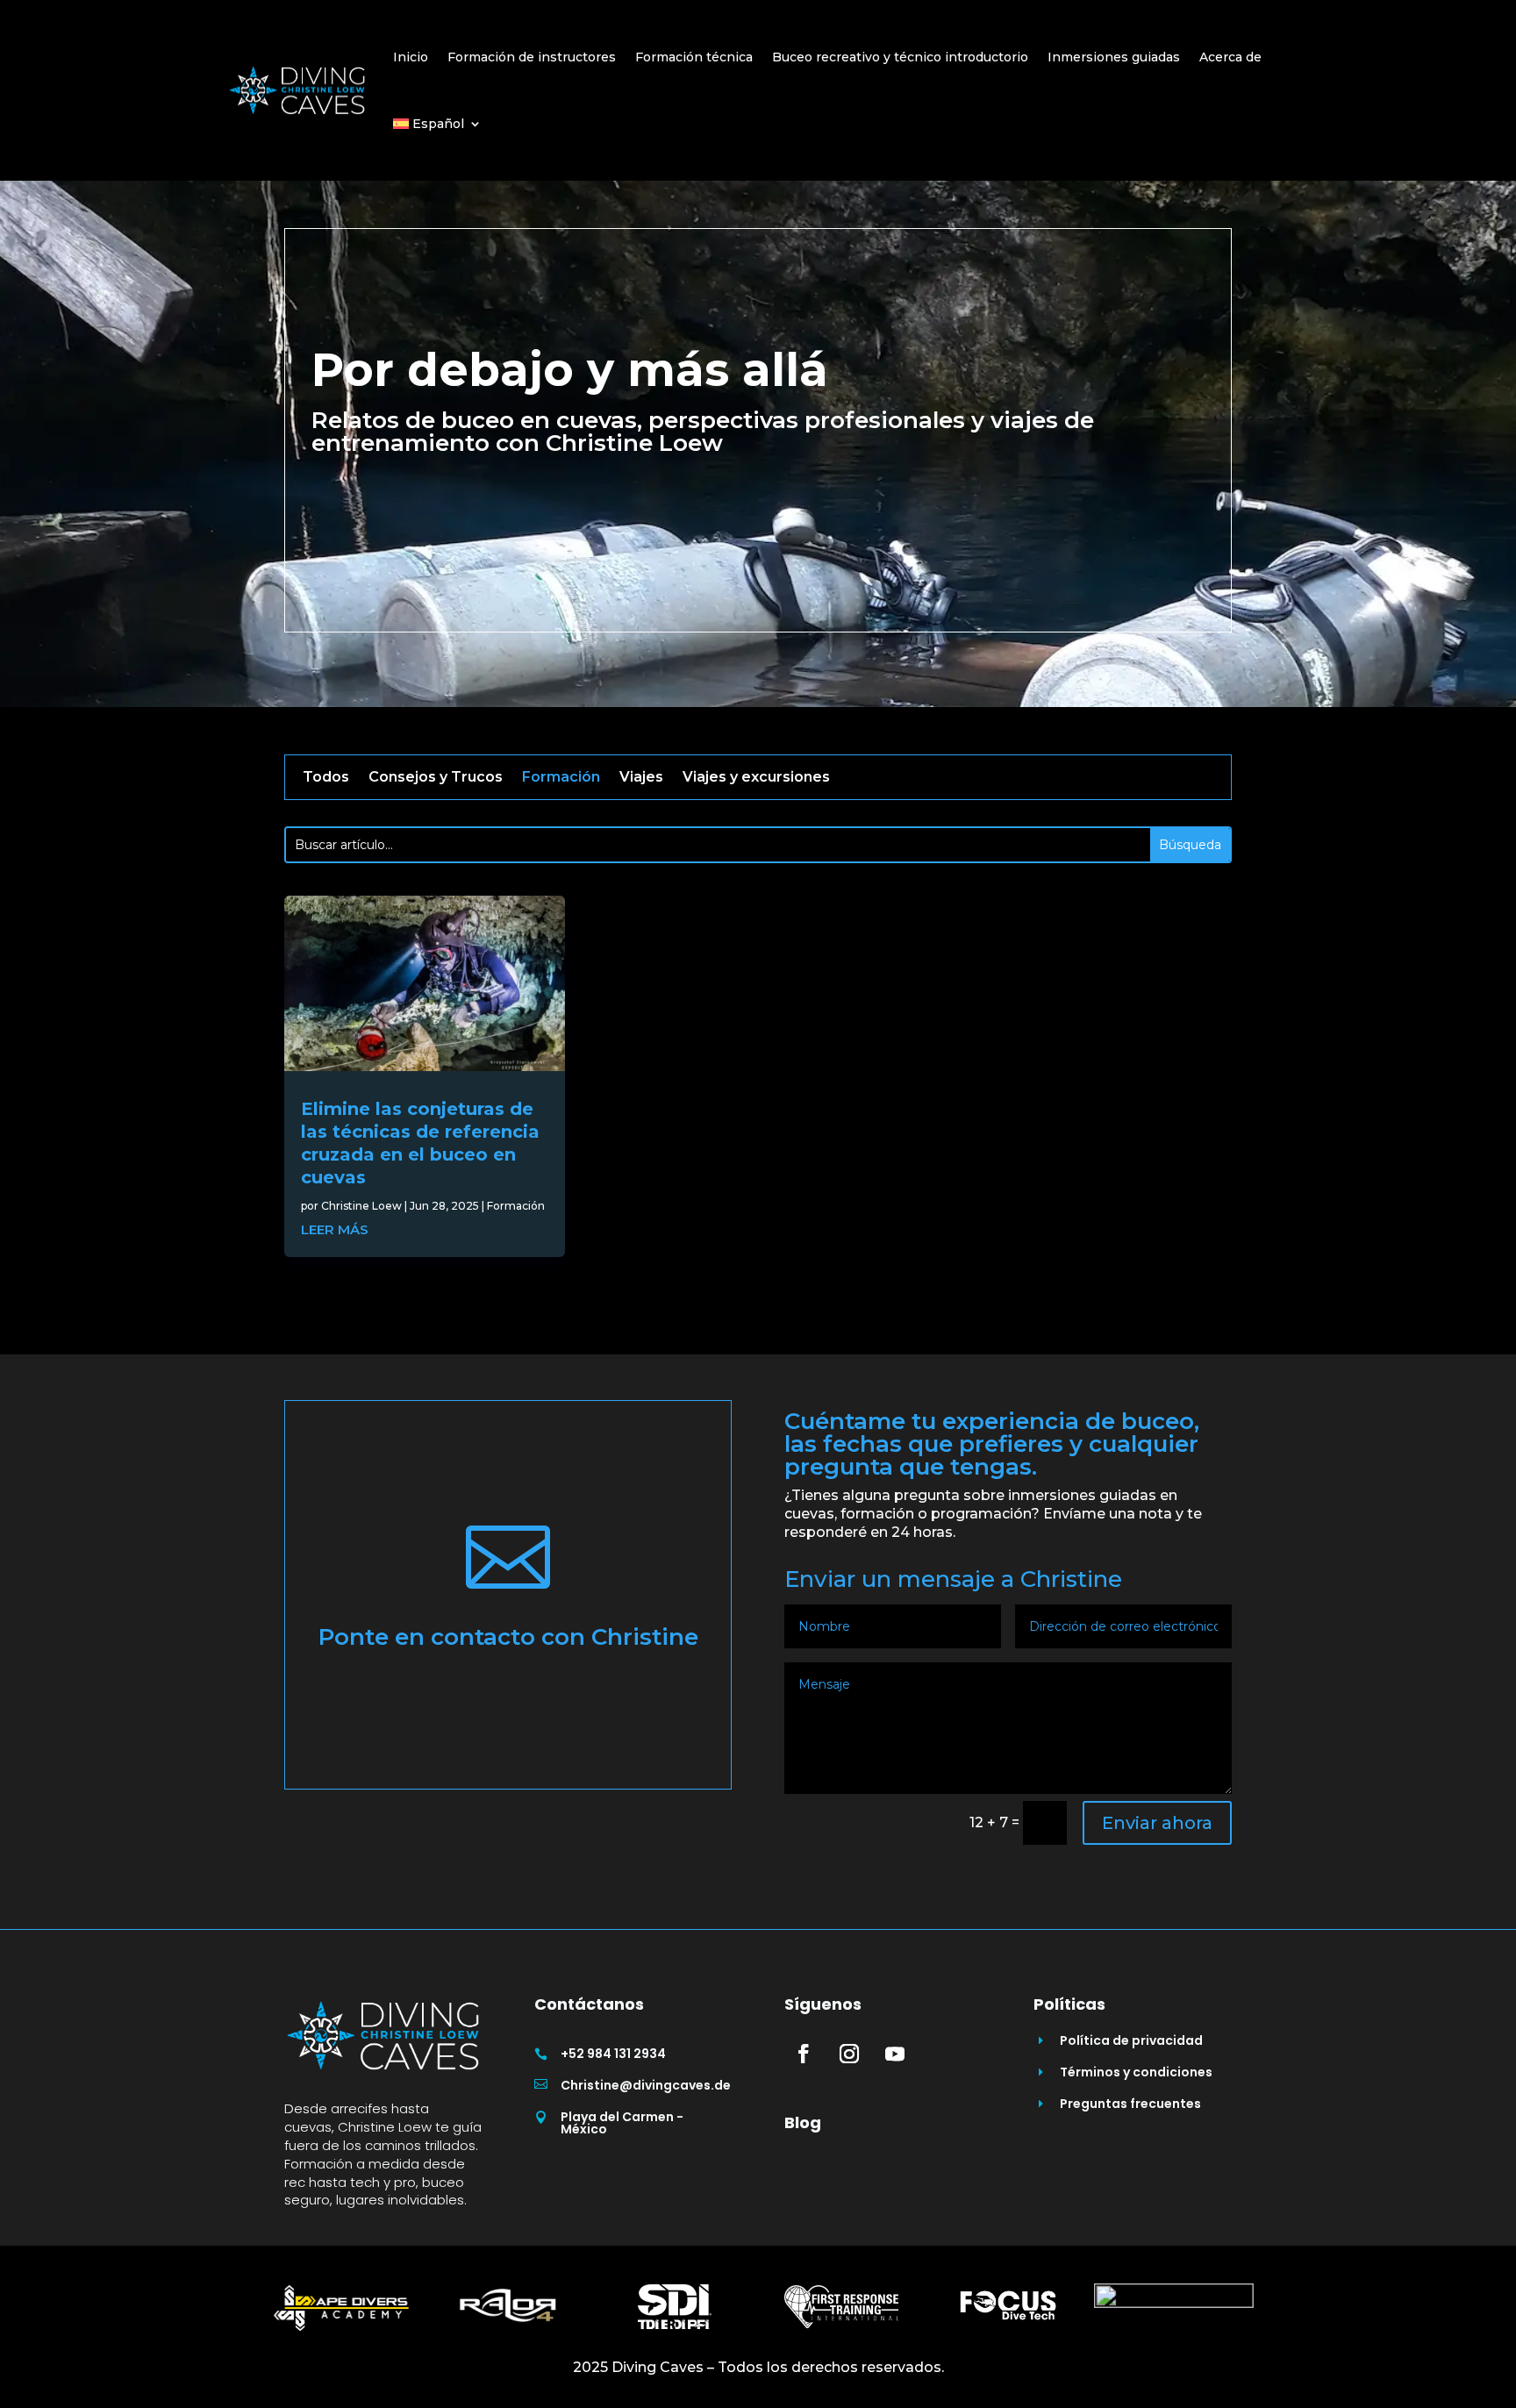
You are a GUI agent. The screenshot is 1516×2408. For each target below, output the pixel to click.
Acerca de (1230, 57)
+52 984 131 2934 (613, 2054)
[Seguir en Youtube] (895, 2054)
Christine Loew (361, 1206)
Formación (561, 778)
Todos (326, 778)
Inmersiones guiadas (1114, 57)
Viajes (641, 778)
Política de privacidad (1131, 2040)
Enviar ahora (1157, 1823)
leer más (335, 1229)
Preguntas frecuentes (1130, 2104)
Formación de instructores (532, 57)
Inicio (411, 57)
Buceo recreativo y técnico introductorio (900, 57)
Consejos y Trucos (436, 778)
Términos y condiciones (1136, 2072)
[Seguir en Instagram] (849, 2054)
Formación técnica (694, 57)
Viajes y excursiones (756, 778)
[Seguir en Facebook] (804, 2054)
